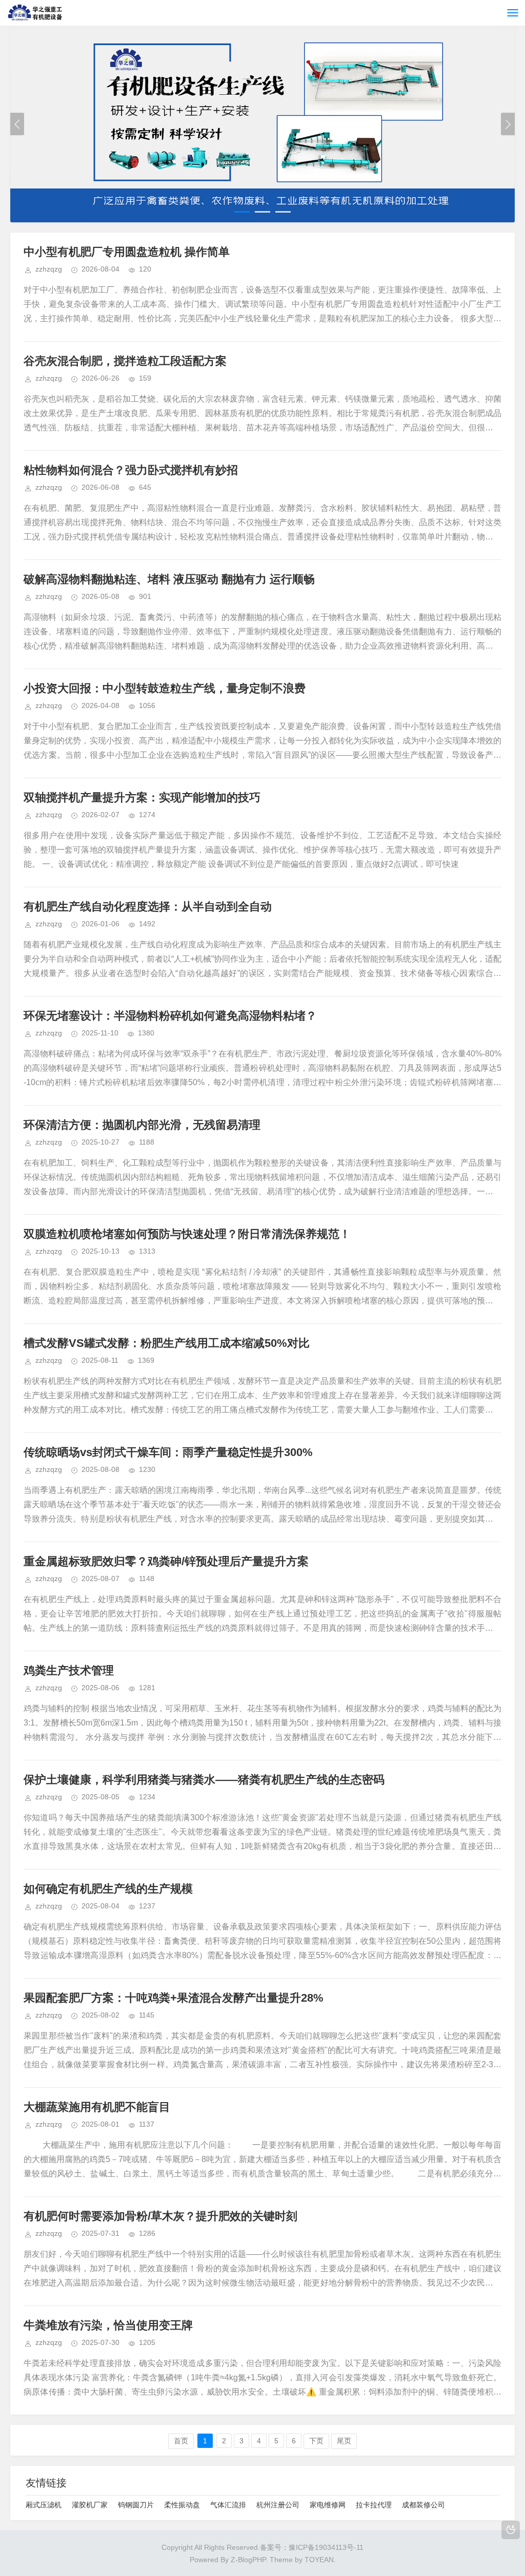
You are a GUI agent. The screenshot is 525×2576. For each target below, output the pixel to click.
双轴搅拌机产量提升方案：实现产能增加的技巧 (142, 797)
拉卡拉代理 (374, 2505)
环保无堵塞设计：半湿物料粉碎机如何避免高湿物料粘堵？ (170, 1016)
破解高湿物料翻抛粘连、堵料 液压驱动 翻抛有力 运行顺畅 (169, 579)
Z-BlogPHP (248, 2560)
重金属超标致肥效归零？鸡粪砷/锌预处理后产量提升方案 (166, 1561)
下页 (316, 2441)
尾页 (344, 2441)
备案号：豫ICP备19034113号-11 (312, 2547)
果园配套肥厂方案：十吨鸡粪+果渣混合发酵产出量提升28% (174, 1998)
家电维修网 (328, 2505)
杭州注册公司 (278, 2505)
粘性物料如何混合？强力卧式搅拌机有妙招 (131, 470)
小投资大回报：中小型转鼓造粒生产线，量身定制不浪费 (165, 688)
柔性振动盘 (182, 2505)
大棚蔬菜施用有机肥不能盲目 (97, 2107)
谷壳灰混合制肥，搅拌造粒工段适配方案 (125, 361)
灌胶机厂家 (90, 2505)
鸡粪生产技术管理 (69, 1670)
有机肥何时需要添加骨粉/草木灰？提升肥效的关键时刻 (160, 2216)
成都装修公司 (423, 2505)
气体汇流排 (228, 2505)
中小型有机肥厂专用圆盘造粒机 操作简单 (127, 252)
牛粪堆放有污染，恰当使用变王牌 (108, 2325)
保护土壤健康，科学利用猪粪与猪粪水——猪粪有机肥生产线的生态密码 (204, 1780)
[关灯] (511, 2530)
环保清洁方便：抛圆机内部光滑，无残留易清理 (142, 1125)
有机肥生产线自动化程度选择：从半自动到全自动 (148, 907)
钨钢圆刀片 (136, 2505)
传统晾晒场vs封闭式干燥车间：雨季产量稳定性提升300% (168, 1452)
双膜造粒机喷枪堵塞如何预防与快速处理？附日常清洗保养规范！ (187, 1234)
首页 (181, 2441)
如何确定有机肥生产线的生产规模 (108, 1889)
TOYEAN (319, 2560)
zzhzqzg (49, 269)
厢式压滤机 (44, 2505)
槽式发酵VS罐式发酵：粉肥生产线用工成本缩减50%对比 (167, 1343)
